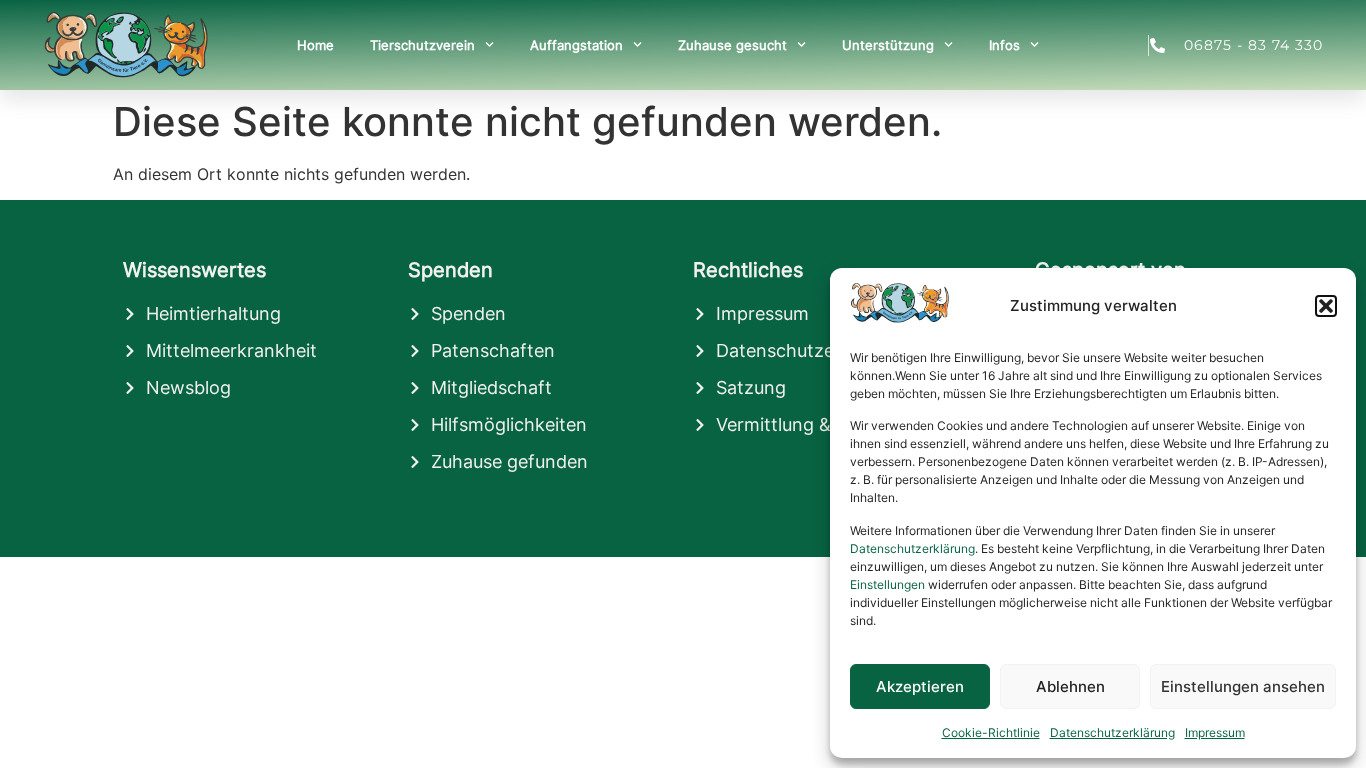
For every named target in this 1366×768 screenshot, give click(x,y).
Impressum (1215, 732)
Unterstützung (888, 45)
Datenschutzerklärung (912, 548)
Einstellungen (887, 584)
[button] (1326, 306)
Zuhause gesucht (732, 45)
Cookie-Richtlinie (991, 732)
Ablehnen (1070, 686)
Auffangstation (576, 45)
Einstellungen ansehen (1243, 686)
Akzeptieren (920, 686)
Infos (1004, 45)
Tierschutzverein (422, 45)
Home (315, 45)
